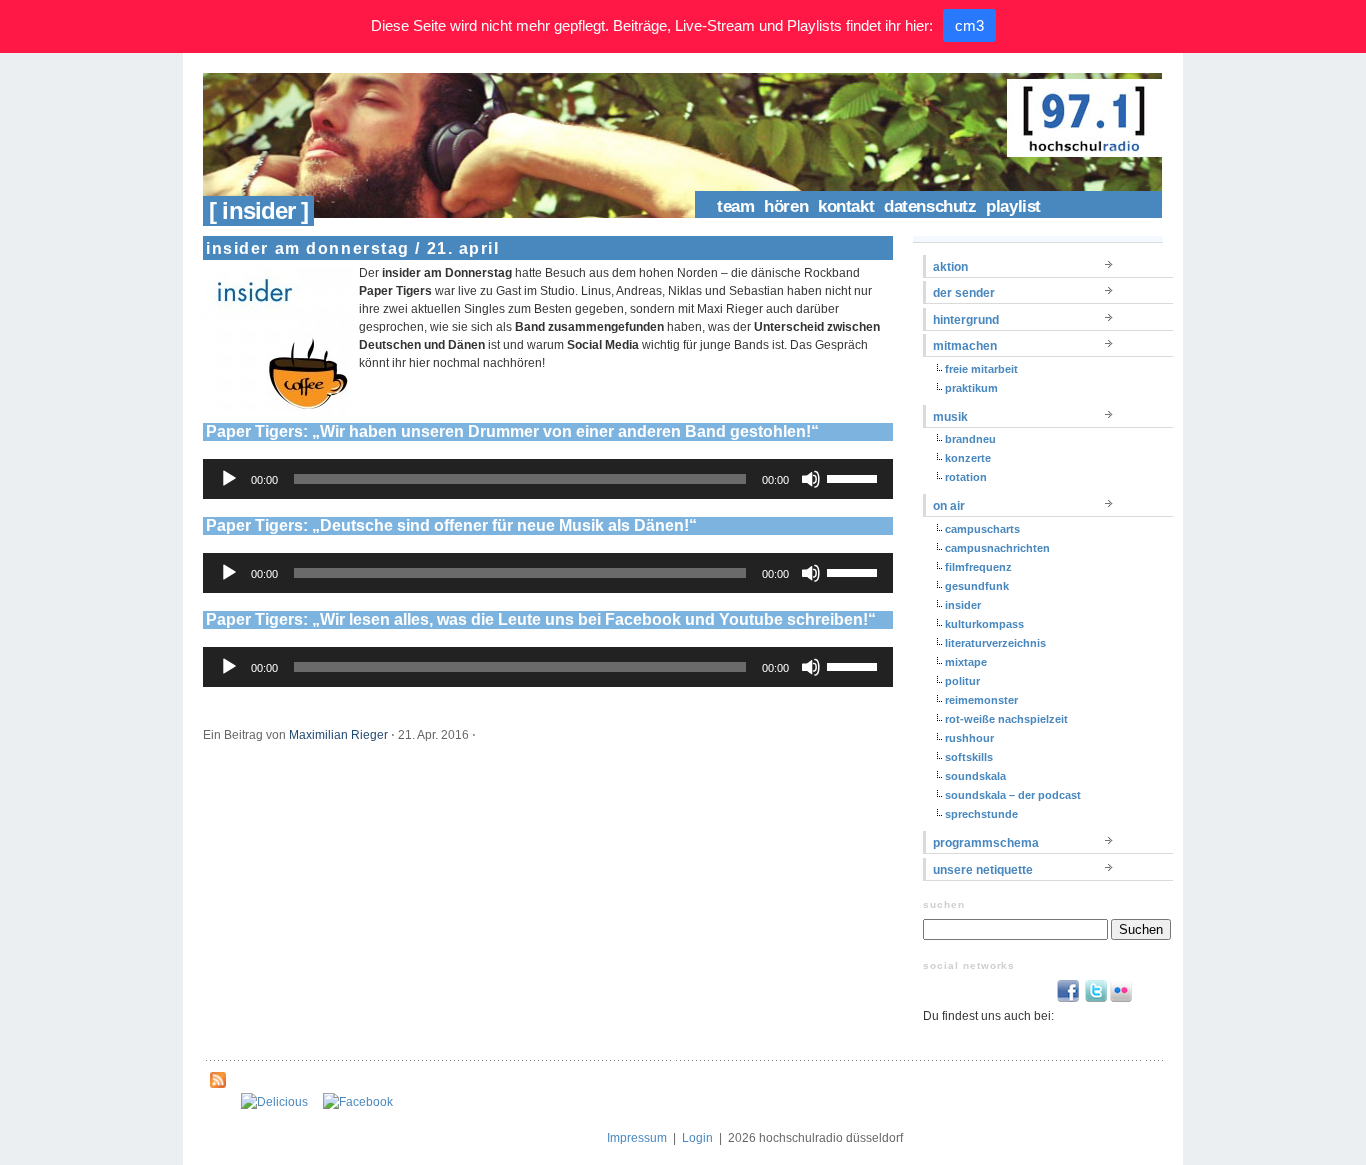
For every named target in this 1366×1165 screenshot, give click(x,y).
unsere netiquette (983, 870)
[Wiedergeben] (229, 479)
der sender (964, 293)
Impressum (637, 1138)
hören (786, 206)
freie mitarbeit (981, 369)
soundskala (975, 776)
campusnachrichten (997, 548)
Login (697, 1138)
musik (950, 417)
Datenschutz (930, 206)
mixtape (966, 662)
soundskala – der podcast (1013, 795)
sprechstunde (981, 814)
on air (949, 506)
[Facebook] (358, 1102)
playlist (1013, 206)
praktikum (971, 388)
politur (962, 681)
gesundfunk (977, 586)
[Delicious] (274, 1102)
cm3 (969, 25)
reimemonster (981, 700)
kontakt (846, 206)
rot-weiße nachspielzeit (1006, 719)
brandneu (970, 439)
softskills (969, 757)
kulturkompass (984, 624)
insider (963, 605)
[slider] (855, 477)
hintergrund (966, 320)
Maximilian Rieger (338, 735)
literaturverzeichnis (995, 643)
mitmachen (965, 346)
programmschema (986, 843)
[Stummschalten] (811, 479)
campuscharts (982, 529)
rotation (966, 477)
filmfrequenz (978, 567)
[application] (548, 479)
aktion (950, 267)
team (735, 206)
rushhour (969, 738)
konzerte (968, 458)
